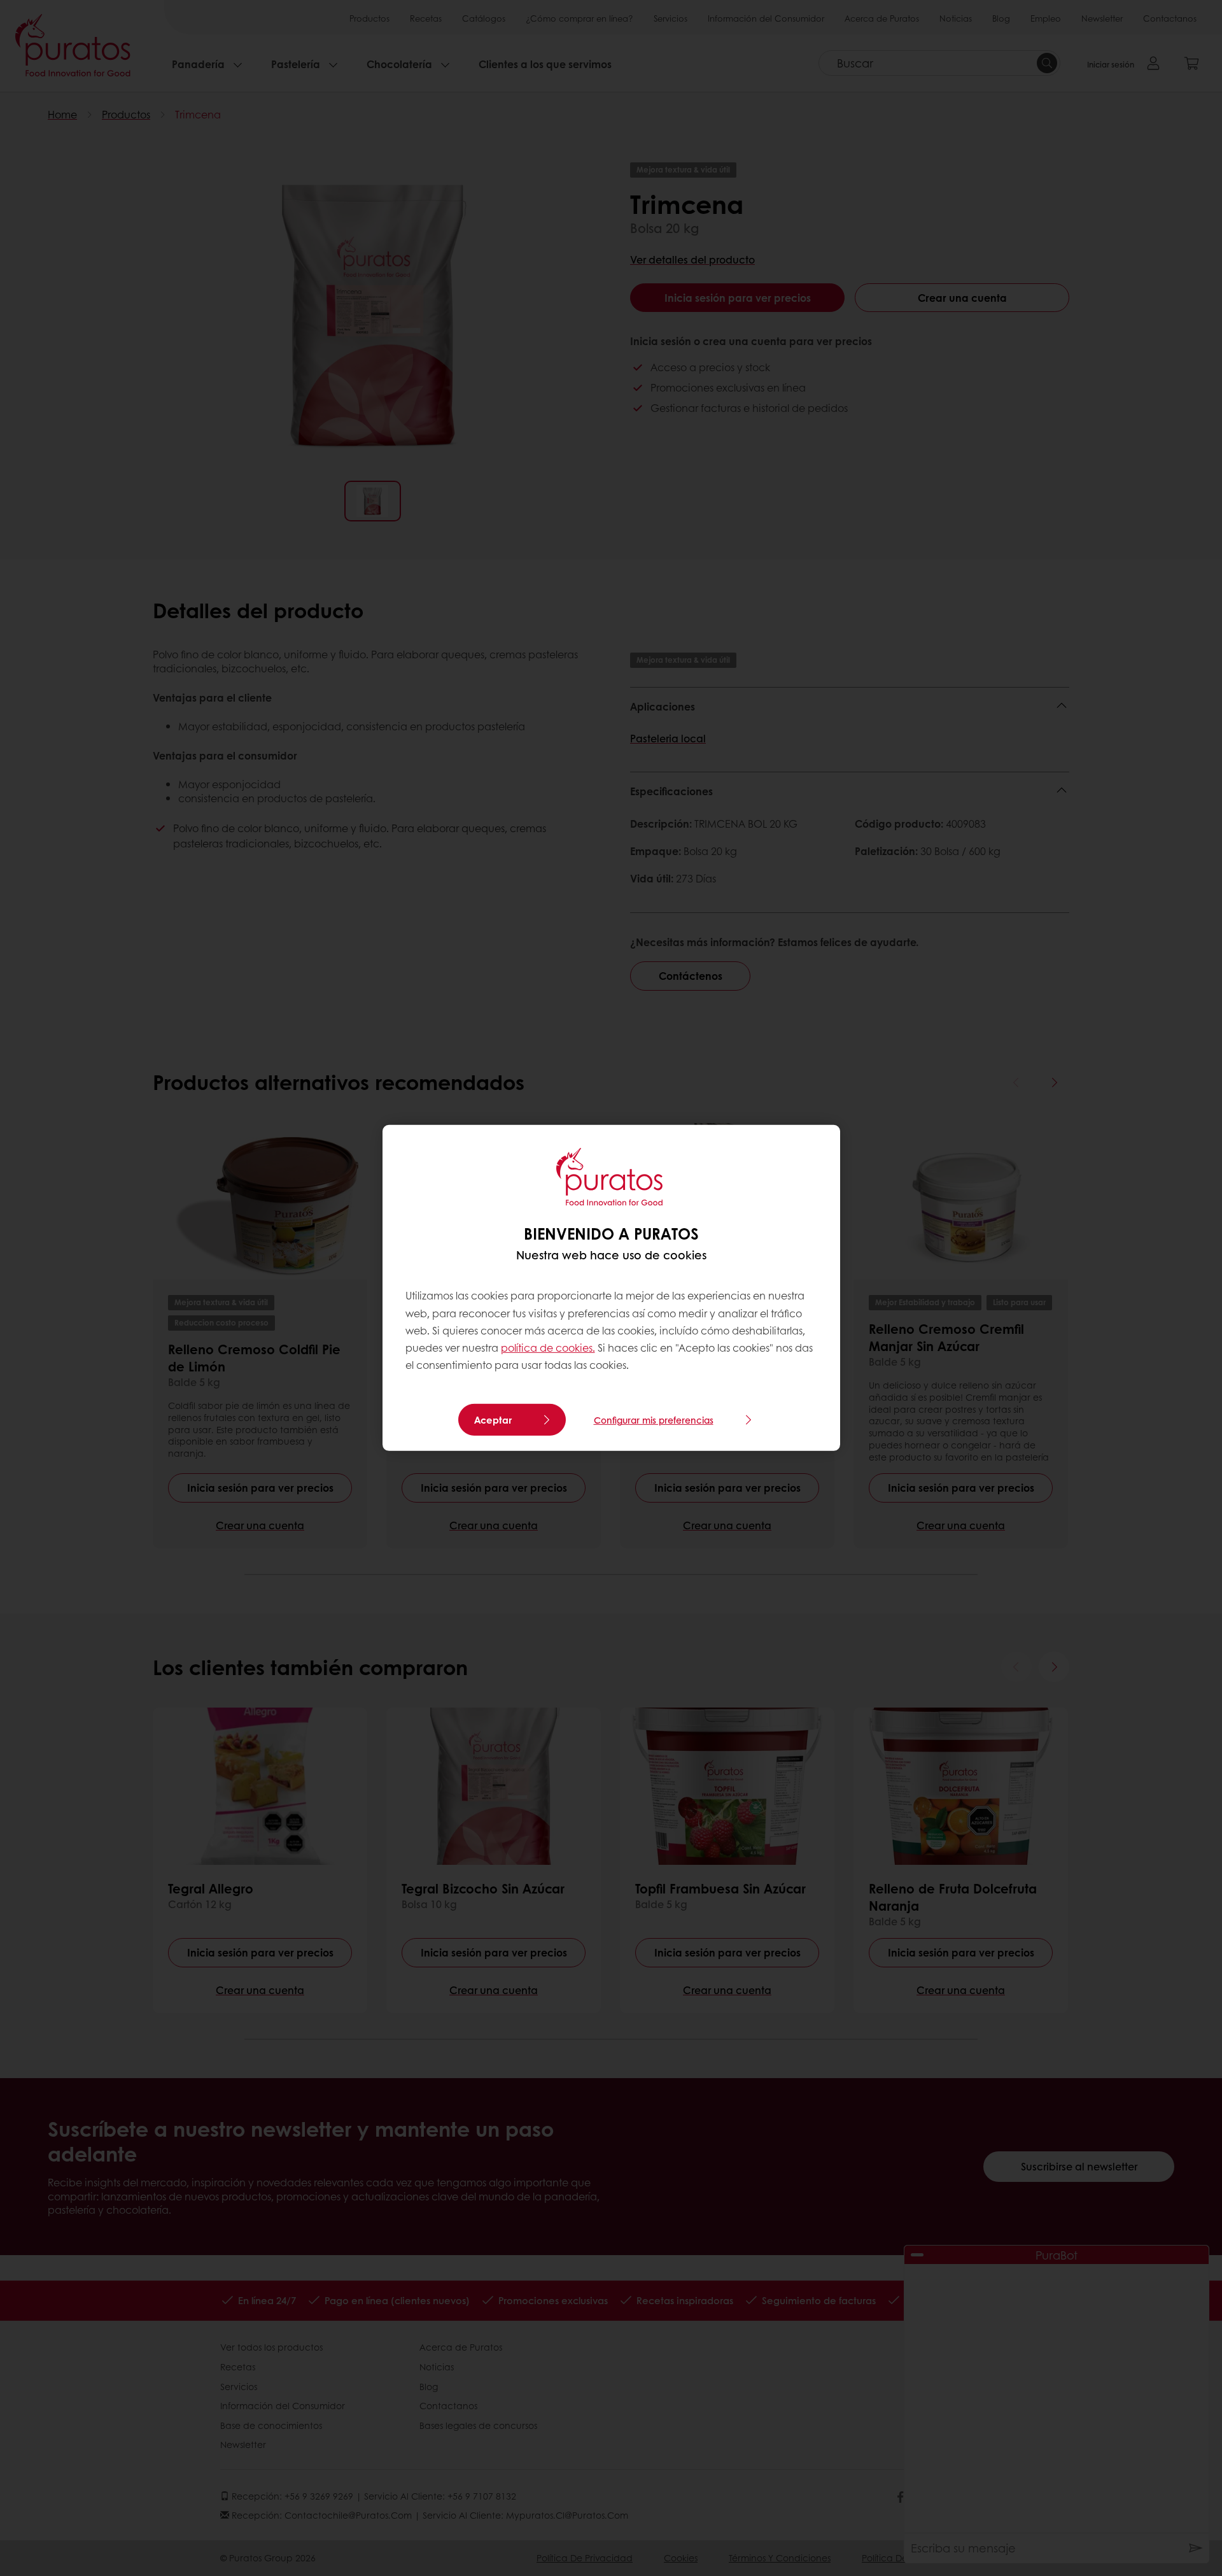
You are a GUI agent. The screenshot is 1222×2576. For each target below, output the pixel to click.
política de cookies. (548, 1348)
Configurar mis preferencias (654, 1420)
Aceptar (493, 1420)
